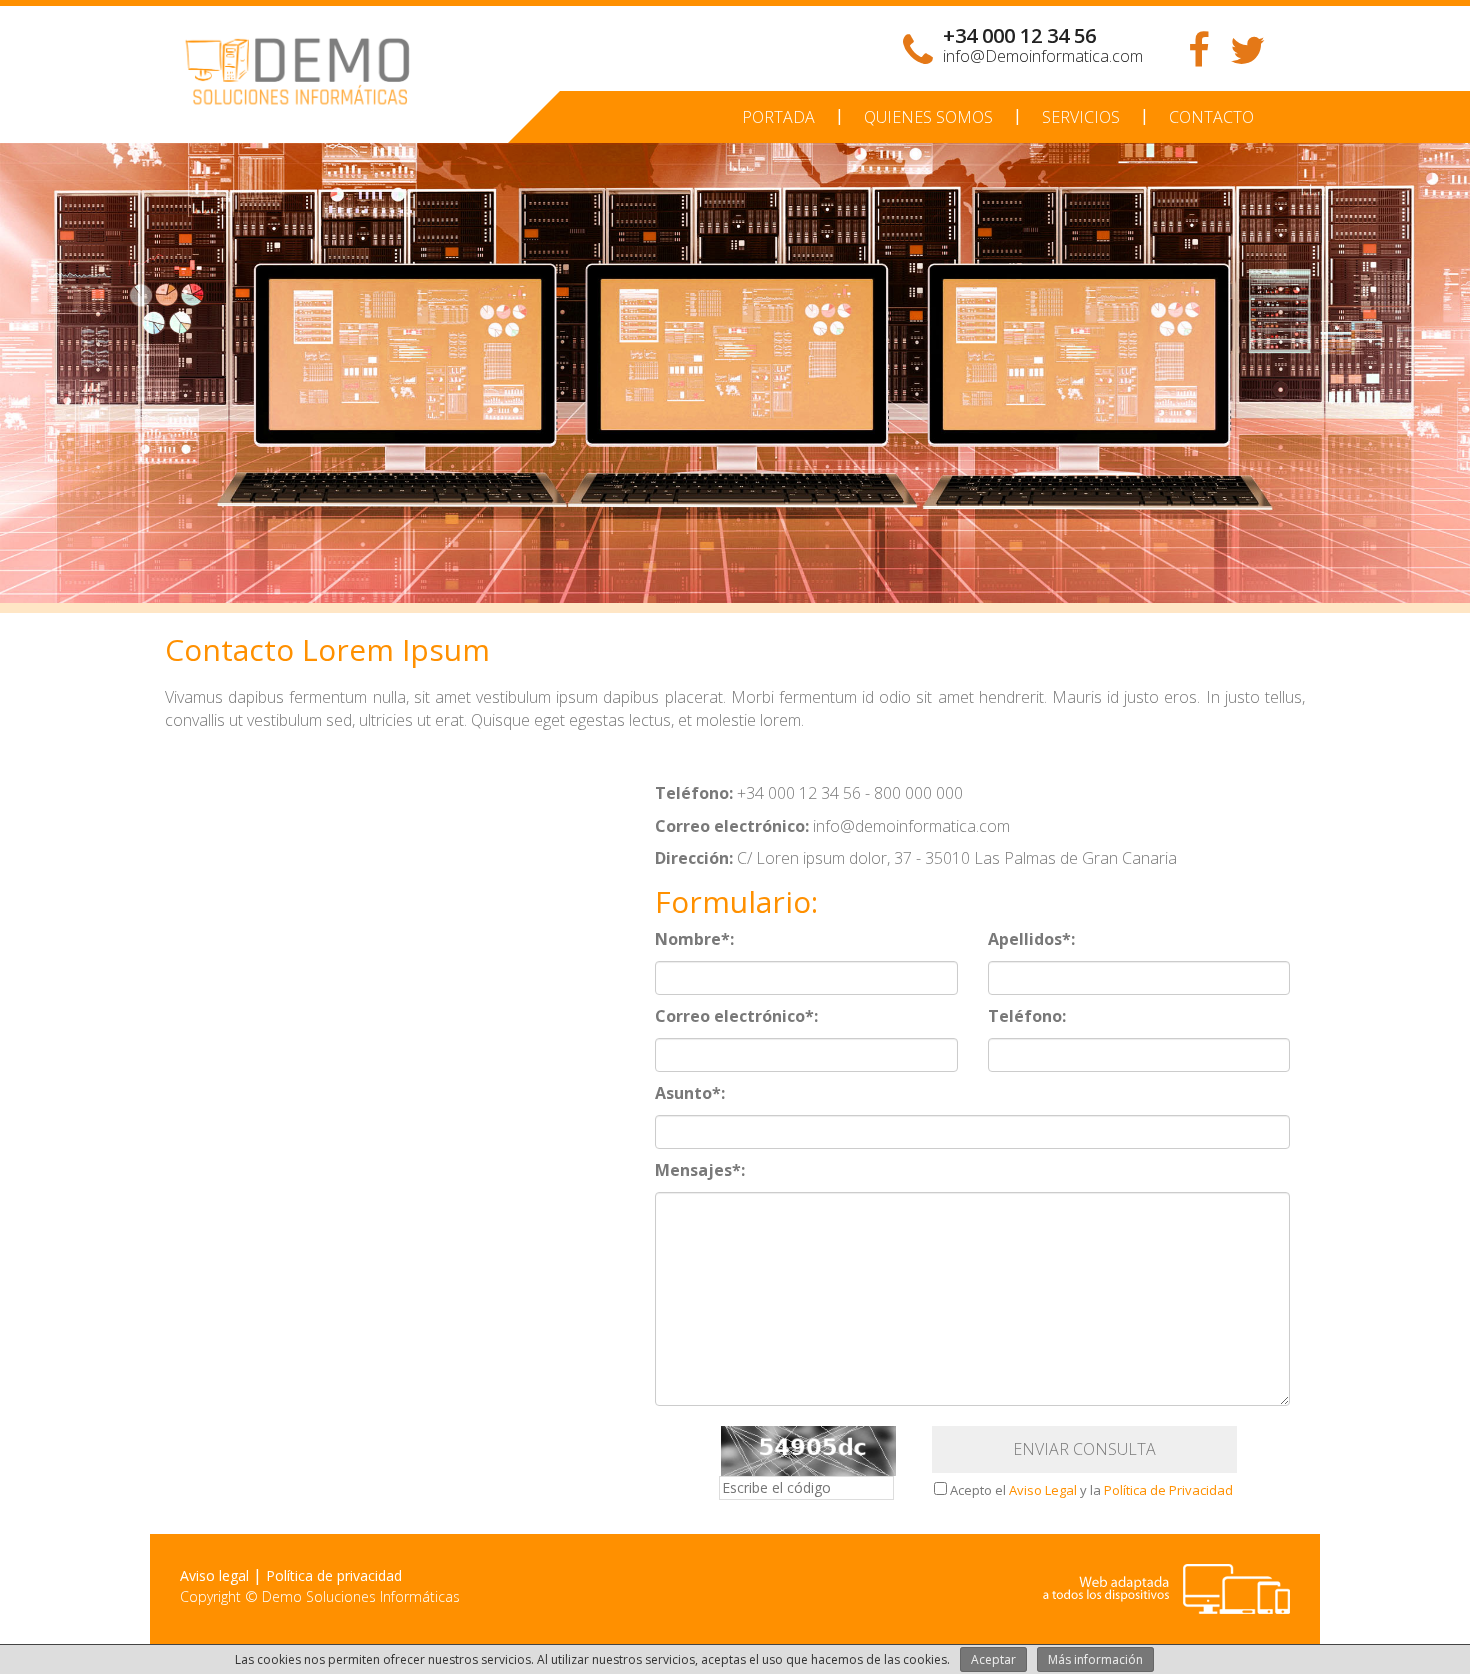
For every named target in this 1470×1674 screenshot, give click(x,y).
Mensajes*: (700, 1170)
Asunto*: (690, 1093)
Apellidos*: (1031, 939)
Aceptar (993, 1659)
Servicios (1081, 117)
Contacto (1211, 117)
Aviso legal (214, 1575)
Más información (1095, 1659)
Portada (778, 117)
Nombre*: (694, 939)
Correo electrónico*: (736, 1016)
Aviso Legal (1043, 1490)
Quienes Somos (928, 117)
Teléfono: (1027, 1016)
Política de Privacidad (1168, 1490)
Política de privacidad (334, 1575)
